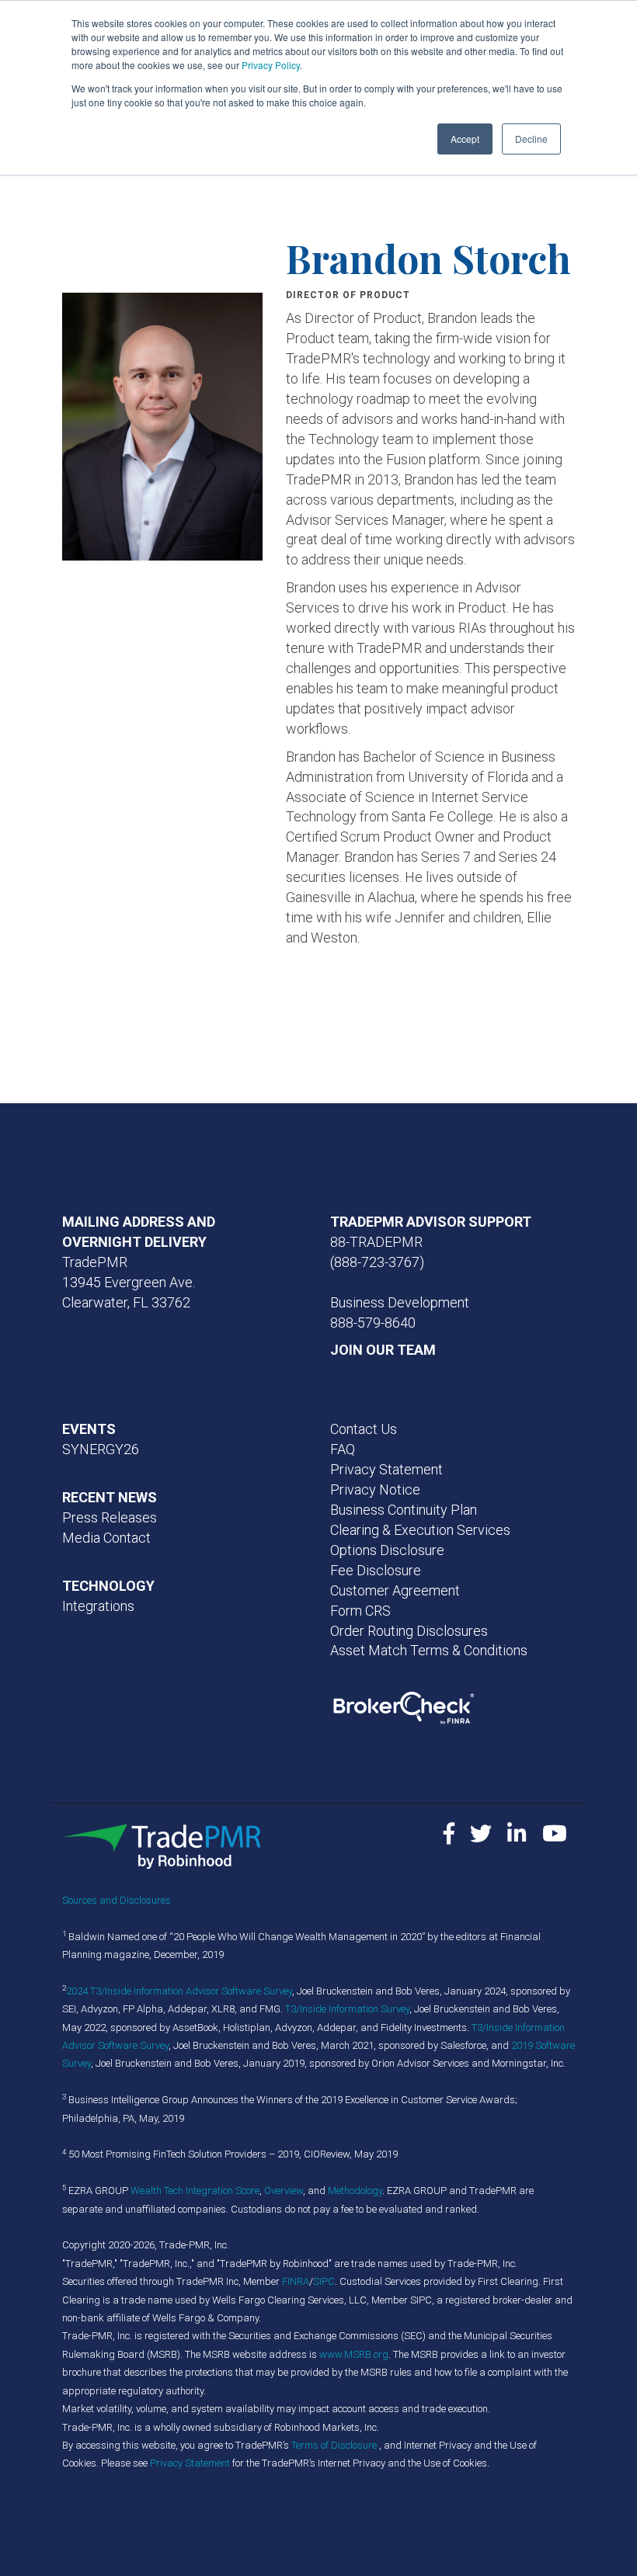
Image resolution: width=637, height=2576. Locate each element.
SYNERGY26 (101, 1449)
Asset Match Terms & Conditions (429, 1650)
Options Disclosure (387, 1550)
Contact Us (364, 1429)
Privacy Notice (375, 1489)
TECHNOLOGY (108, 1586)
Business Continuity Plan (404, 1510)
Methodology (355, 2191)
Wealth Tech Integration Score (195, 2191)
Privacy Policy (271, 65)
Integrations (98, 1606)
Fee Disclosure (376, 1570)
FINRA (296, 2281)
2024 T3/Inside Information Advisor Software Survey (179, 1991)
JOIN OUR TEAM (383, 1350)
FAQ (343, 1449)
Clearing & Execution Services (420, 1530)
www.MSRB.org (354, 2354)
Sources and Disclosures (117, 1900)
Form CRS (360, 1611)
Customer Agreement (395, 1590)
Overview (284, 2191)
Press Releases (110, 1517)
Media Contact (106, 1538)
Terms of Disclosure (335, 2445)
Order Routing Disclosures (409, 1631)
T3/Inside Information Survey (347, 2009)
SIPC (324, 2281)
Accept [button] (465, 139)
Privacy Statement (386, 1469)
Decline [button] (531, 139)
